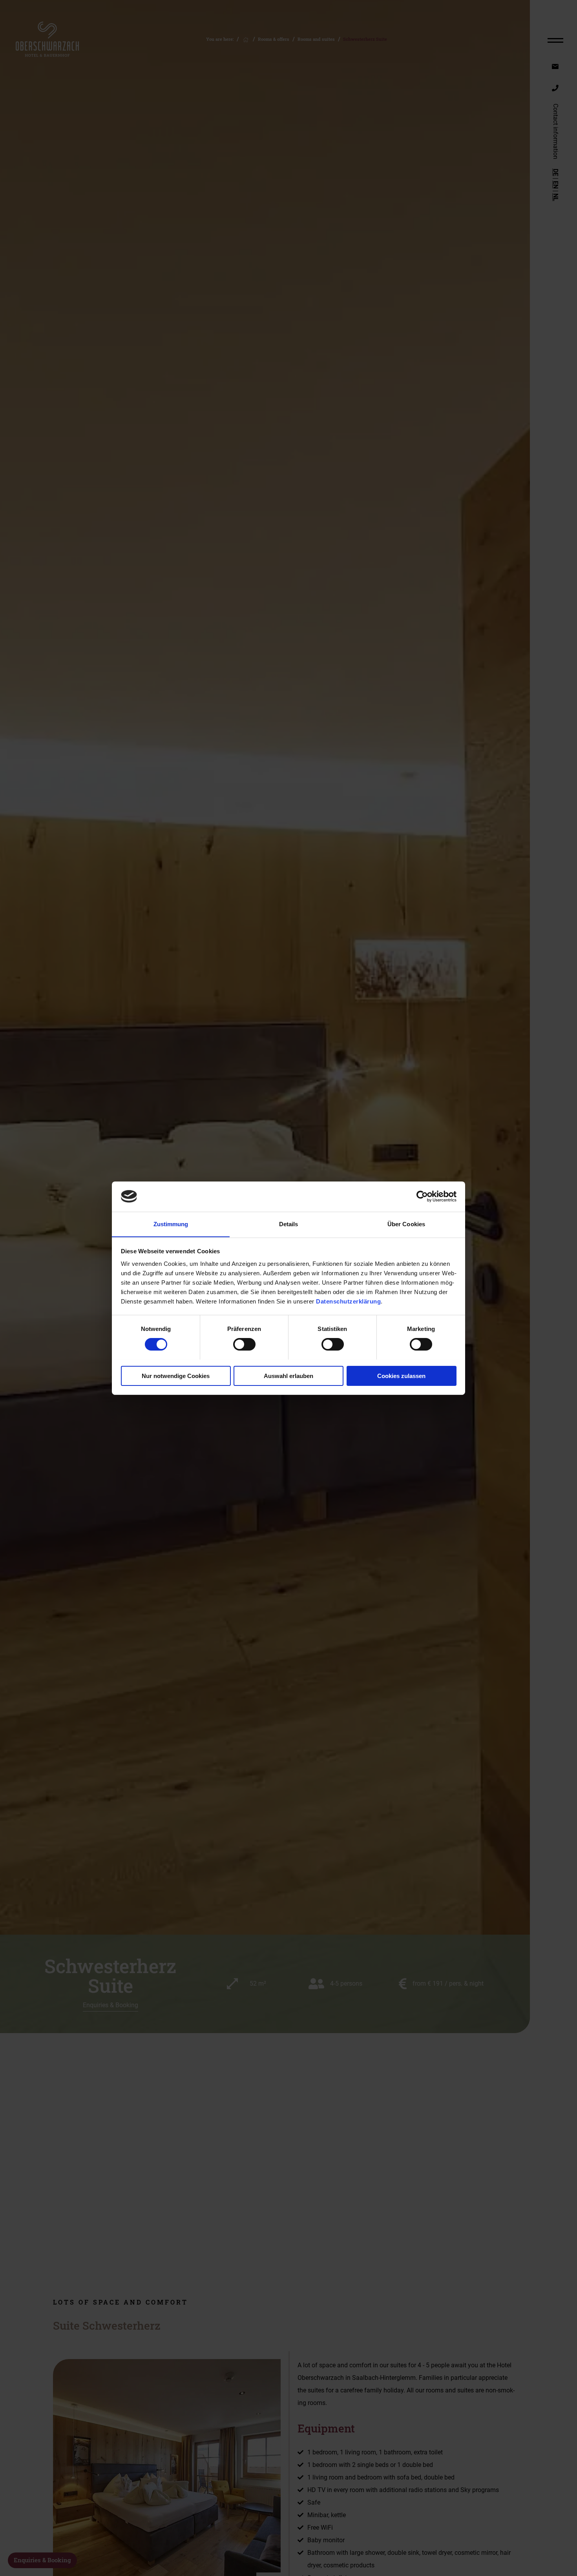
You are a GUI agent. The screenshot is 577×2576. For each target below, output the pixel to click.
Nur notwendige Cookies (176, 1375)
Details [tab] (289, 1224)
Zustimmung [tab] (171, 1224)
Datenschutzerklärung (348, 1301)
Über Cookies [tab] (406, 1224)
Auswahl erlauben (288, 1375)
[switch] (244, 1344)
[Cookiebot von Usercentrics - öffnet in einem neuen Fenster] (422, 1196)
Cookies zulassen (401, 1375)
